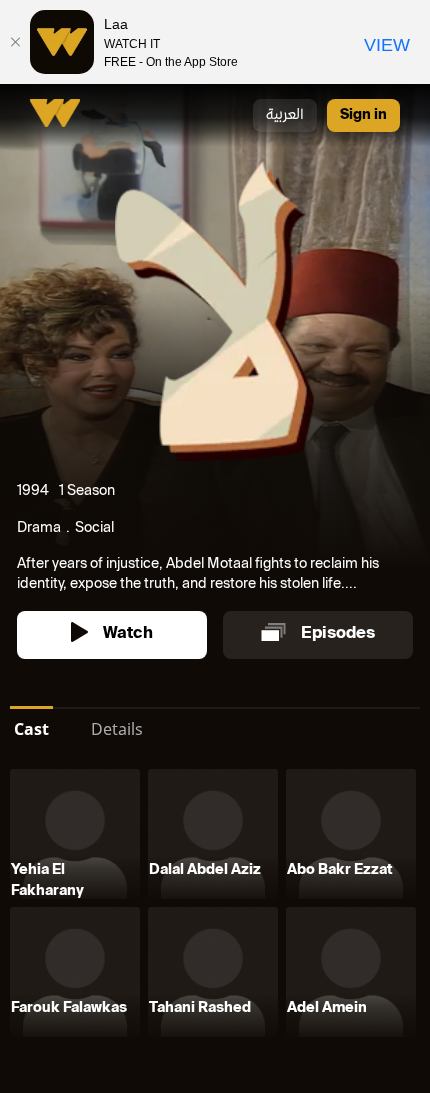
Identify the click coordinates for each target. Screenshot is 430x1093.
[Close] (15, 42)
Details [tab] (117, 729)
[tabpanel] (215, 907)
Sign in (363, 115)
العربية (285, 115)
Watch (128, 634)
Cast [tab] (31, 729)
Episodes (338, 634)
